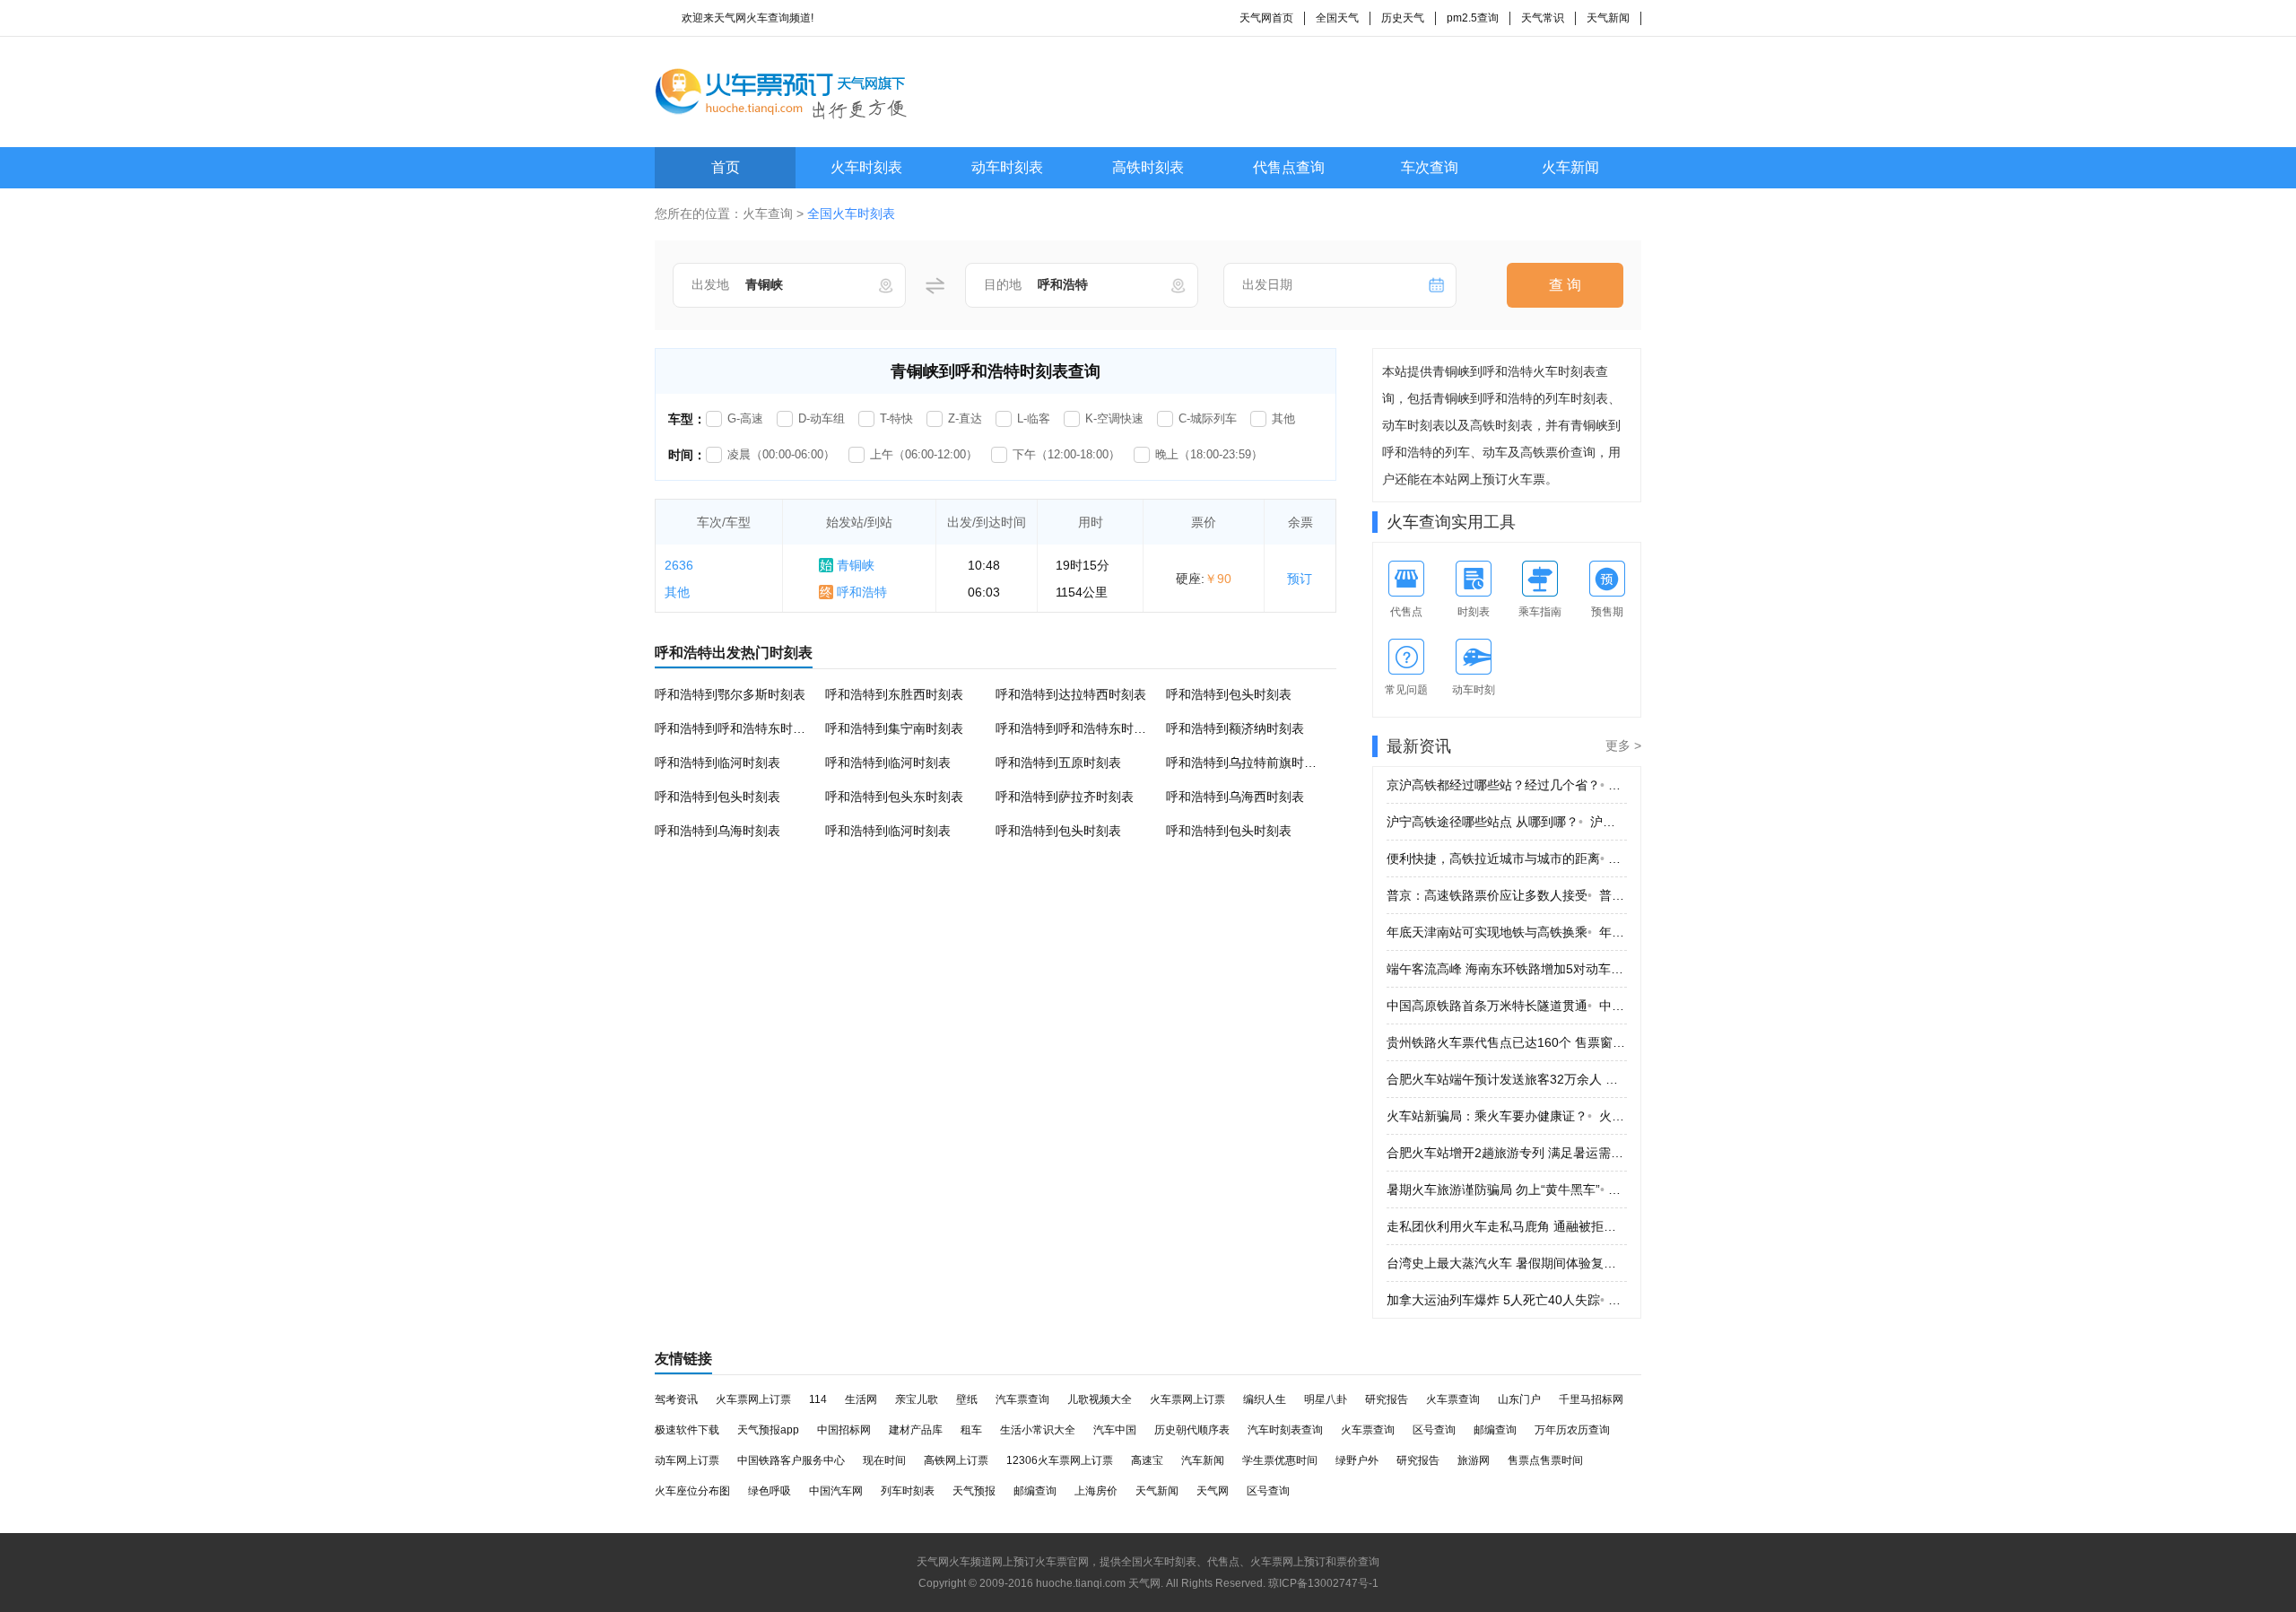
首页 (726, 167)
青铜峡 (847, 565)
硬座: (1204, 579)
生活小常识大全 (1038, 1430)
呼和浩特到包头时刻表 (1229, 694)
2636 (679, 565)
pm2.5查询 (1473, 18)
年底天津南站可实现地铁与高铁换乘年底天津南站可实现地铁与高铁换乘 (1507, 932)
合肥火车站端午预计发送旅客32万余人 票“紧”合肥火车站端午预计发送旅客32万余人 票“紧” (1507, 1079)
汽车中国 (1115, 1430)
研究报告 (1387, 1399)
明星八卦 (1326, 1399)
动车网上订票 (687, 1460)
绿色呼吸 (770, 1491)
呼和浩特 (853, 592)
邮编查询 (1495, 1430)
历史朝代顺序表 (1192, 1430)
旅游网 (1474, 1460)
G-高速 (745, 418)
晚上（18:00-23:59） (1209, 454)
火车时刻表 (866, 167)
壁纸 (967, 1399)
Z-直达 (965, 418)
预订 (1300, 579)
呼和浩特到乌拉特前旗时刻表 (1248, 762)
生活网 (861, 1399)
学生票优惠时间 (1280, 1460)
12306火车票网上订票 (1060, 1460)
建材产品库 (916, 1430)
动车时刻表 (1007, 167)
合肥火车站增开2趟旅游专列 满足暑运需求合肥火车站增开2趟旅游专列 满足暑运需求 (1507, 1153)
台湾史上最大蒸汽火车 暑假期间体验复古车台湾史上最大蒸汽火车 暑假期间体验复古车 (1507, 1263)
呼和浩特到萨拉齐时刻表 (1065, 797)
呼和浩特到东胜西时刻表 (894, 694)
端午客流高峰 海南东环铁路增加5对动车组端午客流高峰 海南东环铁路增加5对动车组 (1507, 969)
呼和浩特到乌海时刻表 (717, 831)
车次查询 (1430, 167)
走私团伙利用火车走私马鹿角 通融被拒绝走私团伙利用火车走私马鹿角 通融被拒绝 (1507, 1226)
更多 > (1623, 745)
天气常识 (1543, 18)
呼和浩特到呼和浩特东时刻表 (736, 728)
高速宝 (1147, 1460)
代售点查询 (1289, 167)
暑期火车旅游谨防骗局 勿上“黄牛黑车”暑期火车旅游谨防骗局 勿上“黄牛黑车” (1507, 1189)
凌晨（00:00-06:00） (781, 454)
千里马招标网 (1591, 1399)
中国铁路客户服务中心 (791, 1460)
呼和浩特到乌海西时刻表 (1235, 797)
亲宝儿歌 (917, 1399)
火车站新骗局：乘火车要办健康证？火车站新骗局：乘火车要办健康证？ (1507, 1116)
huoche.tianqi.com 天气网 (1098, 1583)
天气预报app (768, 1430)
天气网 (1213, 1491)
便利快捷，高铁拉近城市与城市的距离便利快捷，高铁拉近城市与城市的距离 (1507, 858)
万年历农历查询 (1572, 1430)
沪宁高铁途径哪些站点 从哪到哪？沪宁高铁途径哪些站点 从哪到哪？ (1507, 822)
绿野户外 (1357, 1460)
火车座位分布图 (692, 1491)
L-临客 (1034, 418)
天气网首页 (1266, 18)
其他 (1283, 418)
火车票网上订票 (753, 1399)
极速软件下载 (687, 1430)
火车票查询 (1453, 1399)
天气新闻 (1608, 18)
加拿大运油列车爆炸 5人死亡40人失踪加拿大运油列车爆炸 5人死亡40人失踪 (1507, 1300)
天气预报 (974, 1491)
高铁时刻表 (1148, 167)
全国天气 (1337, 18)
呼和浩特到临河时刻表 (717, 762)
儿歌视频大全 (1100, 1399)
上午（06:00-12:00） (924, 454)
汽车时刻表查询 (1285, 1430)
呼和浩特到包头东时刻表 (894, 797)
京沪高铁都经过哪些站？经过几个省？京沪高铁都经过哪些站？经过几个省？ (1507, 785)
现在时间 (884, 1460)
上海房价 (1096, 1491)
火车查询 (768, 213)
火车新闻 (1570, 167)
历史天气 (1403, 18)
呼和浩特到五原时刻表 (1058, 762)
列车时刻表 (908, 1491)
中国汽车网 (836, 1491)
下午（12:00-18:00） (1066, 454)
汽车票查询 (1022, 1399)
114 (818, 1399)
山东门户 (1519, 1399)
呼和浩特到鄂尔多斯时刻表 (730, 694)
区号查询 (1434, 1430)
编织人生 (1265, 1399)
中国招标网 (844, 1430)
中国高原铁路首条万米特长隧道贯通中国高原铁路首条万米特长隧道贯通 (1507, 1006)
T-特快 (896, 418)
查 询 (1565, 285)
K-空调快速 (1114, 418)
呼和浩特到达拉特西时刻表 (1071, 694)
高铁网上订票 (956, 1460)
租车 (971, 1430)
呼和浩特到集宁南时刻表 (894, 728)
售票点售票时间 (1545, 1460)
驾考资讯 (676, 1399)
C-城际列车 (1208, 418)
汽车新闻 (1203, 1460)
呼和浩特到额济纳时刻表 (1235, 728)
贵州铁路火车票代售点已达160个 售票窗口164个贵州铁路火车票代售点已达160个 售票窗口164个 (1507, 1042)
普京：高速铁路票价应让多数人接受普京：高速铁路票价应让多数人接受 (1507, 895)
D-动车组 (822, 418)
